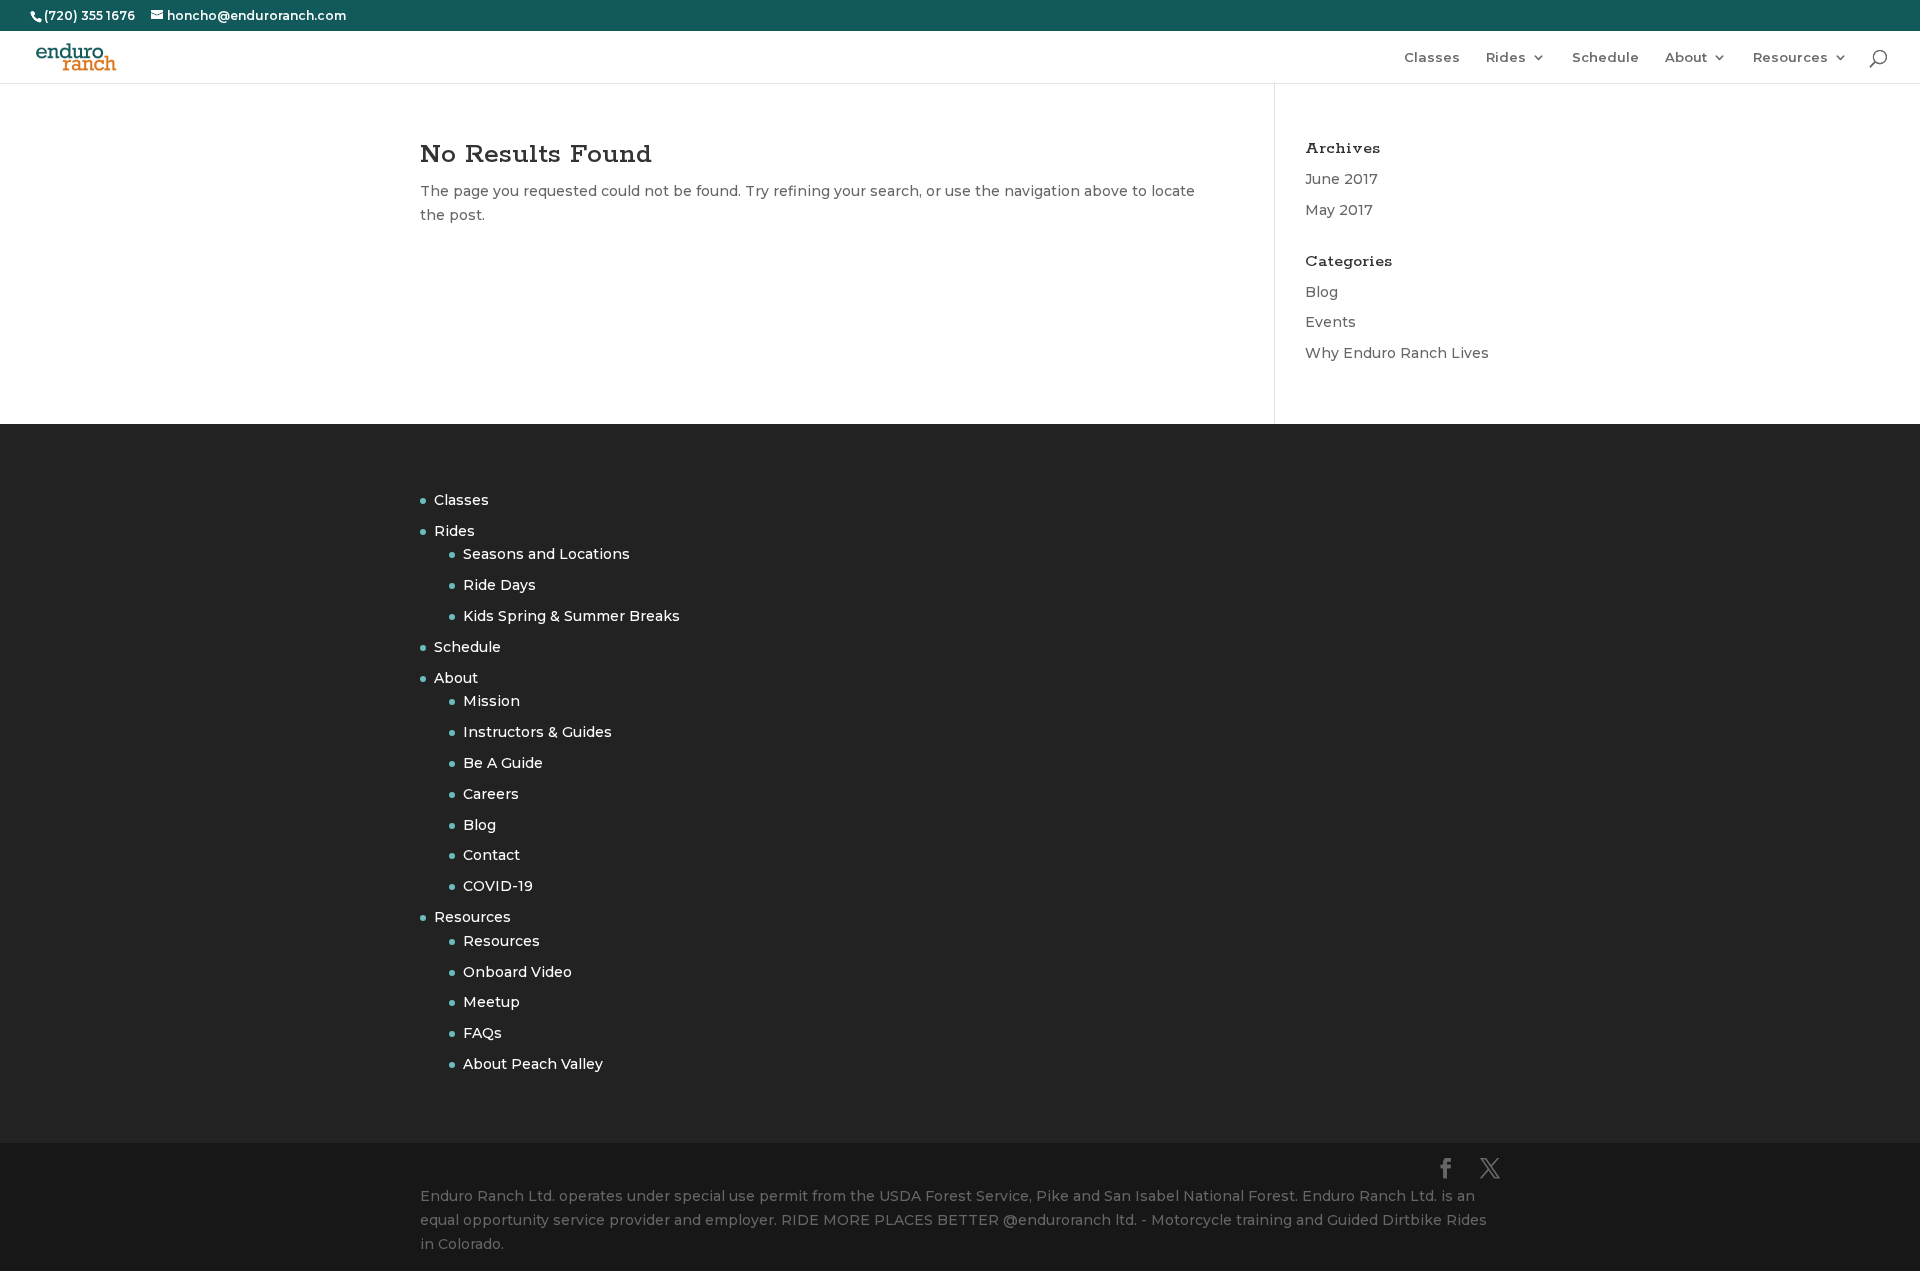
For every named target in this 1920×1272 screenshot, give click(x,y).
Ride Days (499, 585)
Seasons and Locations (546, 554)
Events (1330, 322)
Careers (491, 794)
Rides (1506, 57)
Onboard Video (517, 972)
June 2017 (1341, 179)
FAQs (482, 1033)
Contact (491, 855)
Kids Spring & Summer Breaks (571, 616)
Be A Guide (503, 763)
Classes (1432, 57)
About (1686, 57)
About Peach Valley (533, 1064)
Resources (1790, 57)
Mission (491, 701)
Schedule (1605, 57)
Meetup (491, 1002)
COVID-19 (498, 886)
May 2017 (1339, 210)
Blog (1321, 292)
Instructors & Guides (537, 732)
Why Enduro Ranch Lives (1397, 353)
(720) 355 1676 (89, 15)
